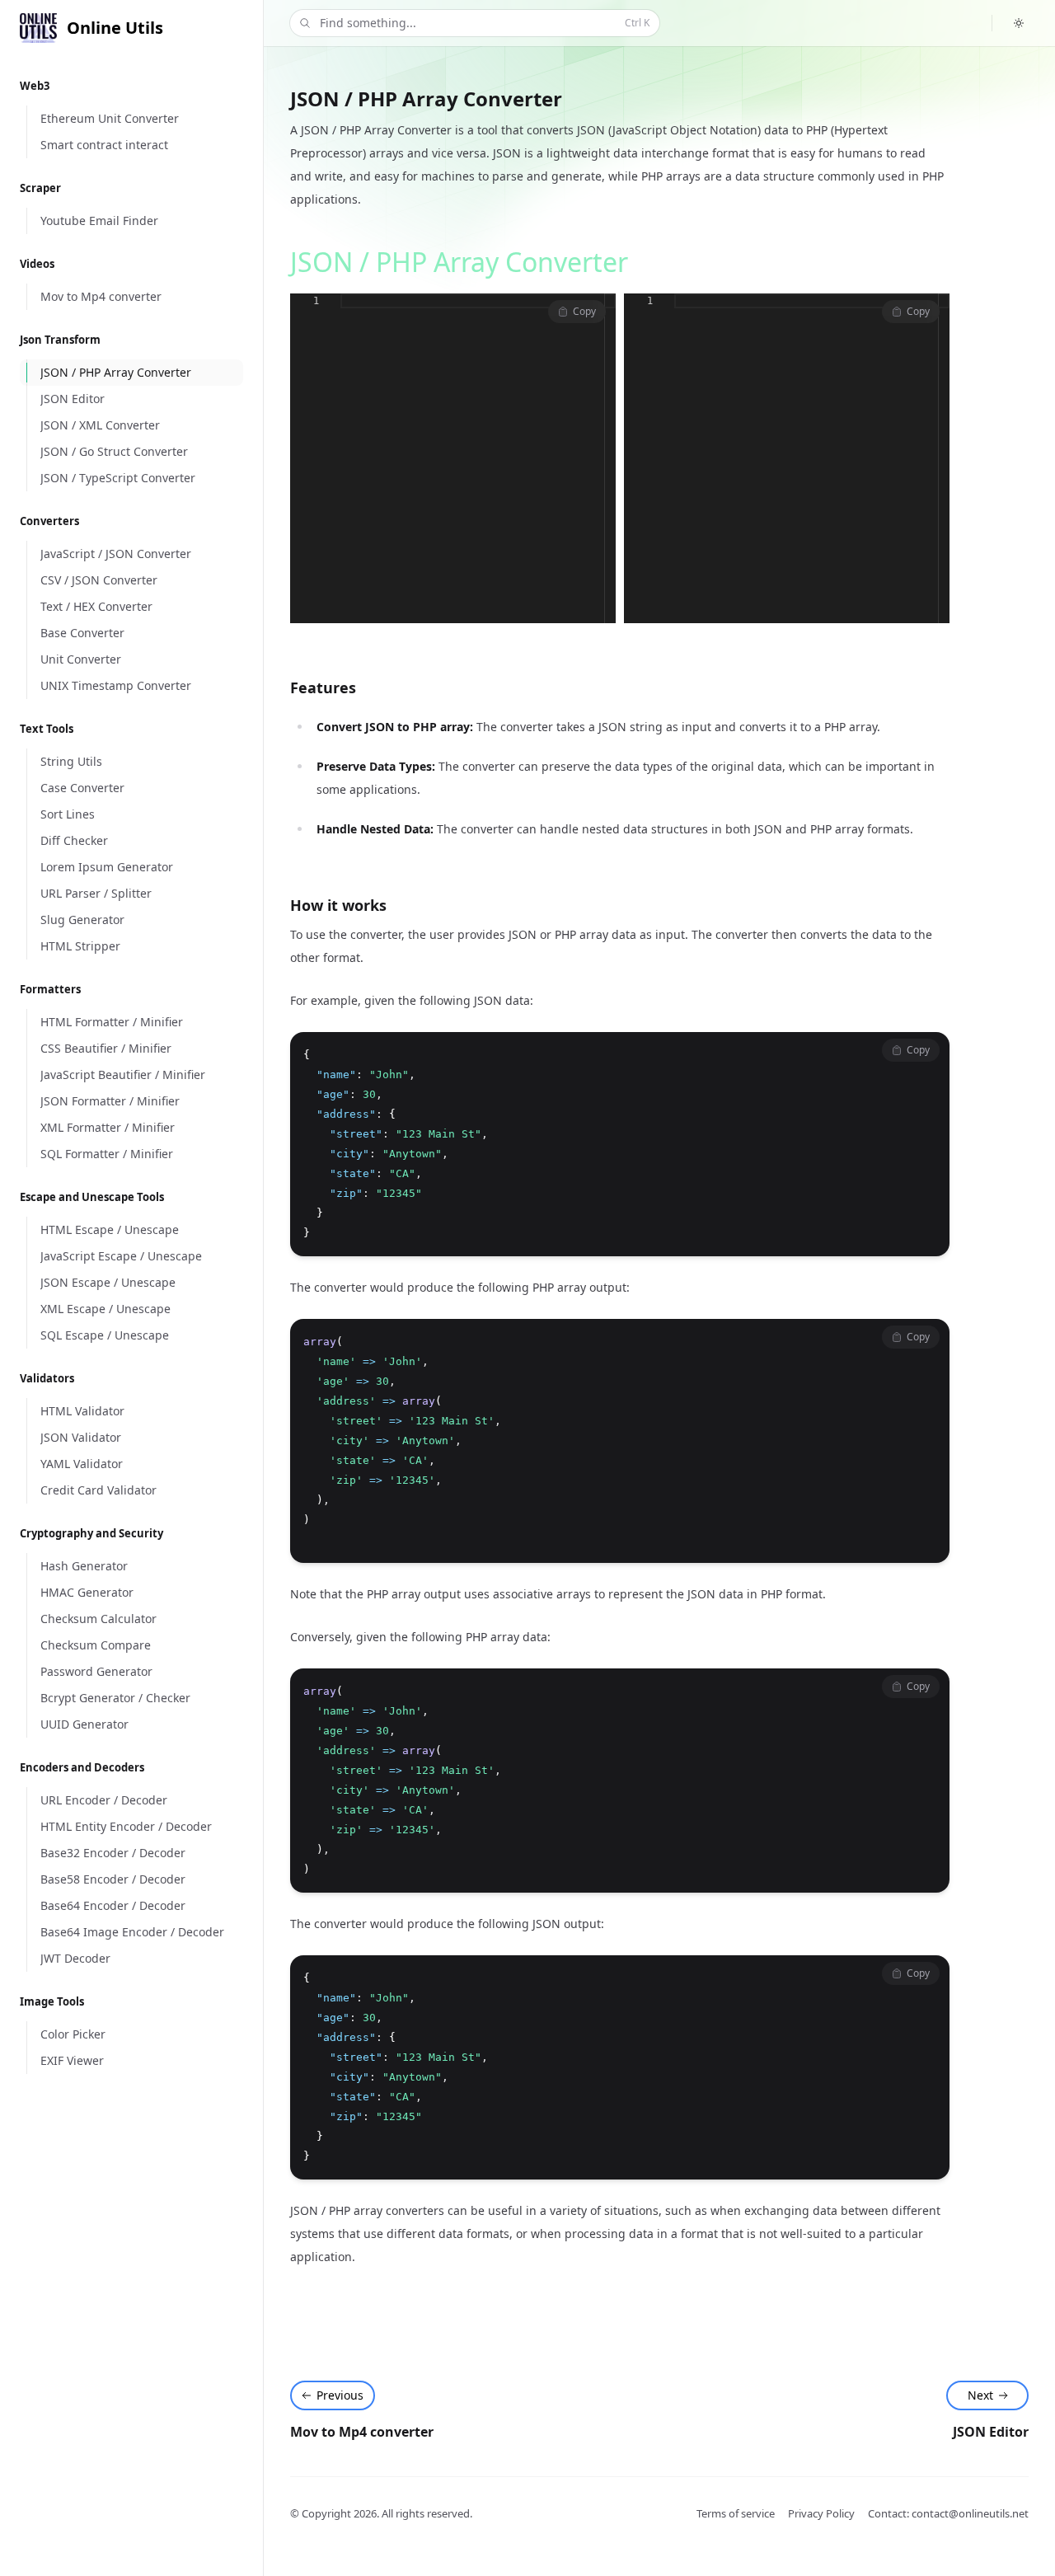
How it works (338, 905)
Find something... (485, 23)
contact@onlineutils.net (970, 2513)
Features (323, 687)
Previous (340, 2395)
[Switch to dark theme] (1019, 23)
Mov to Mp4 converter (362, 2432)
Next (980, 2395)
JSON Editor (991, 2432)
